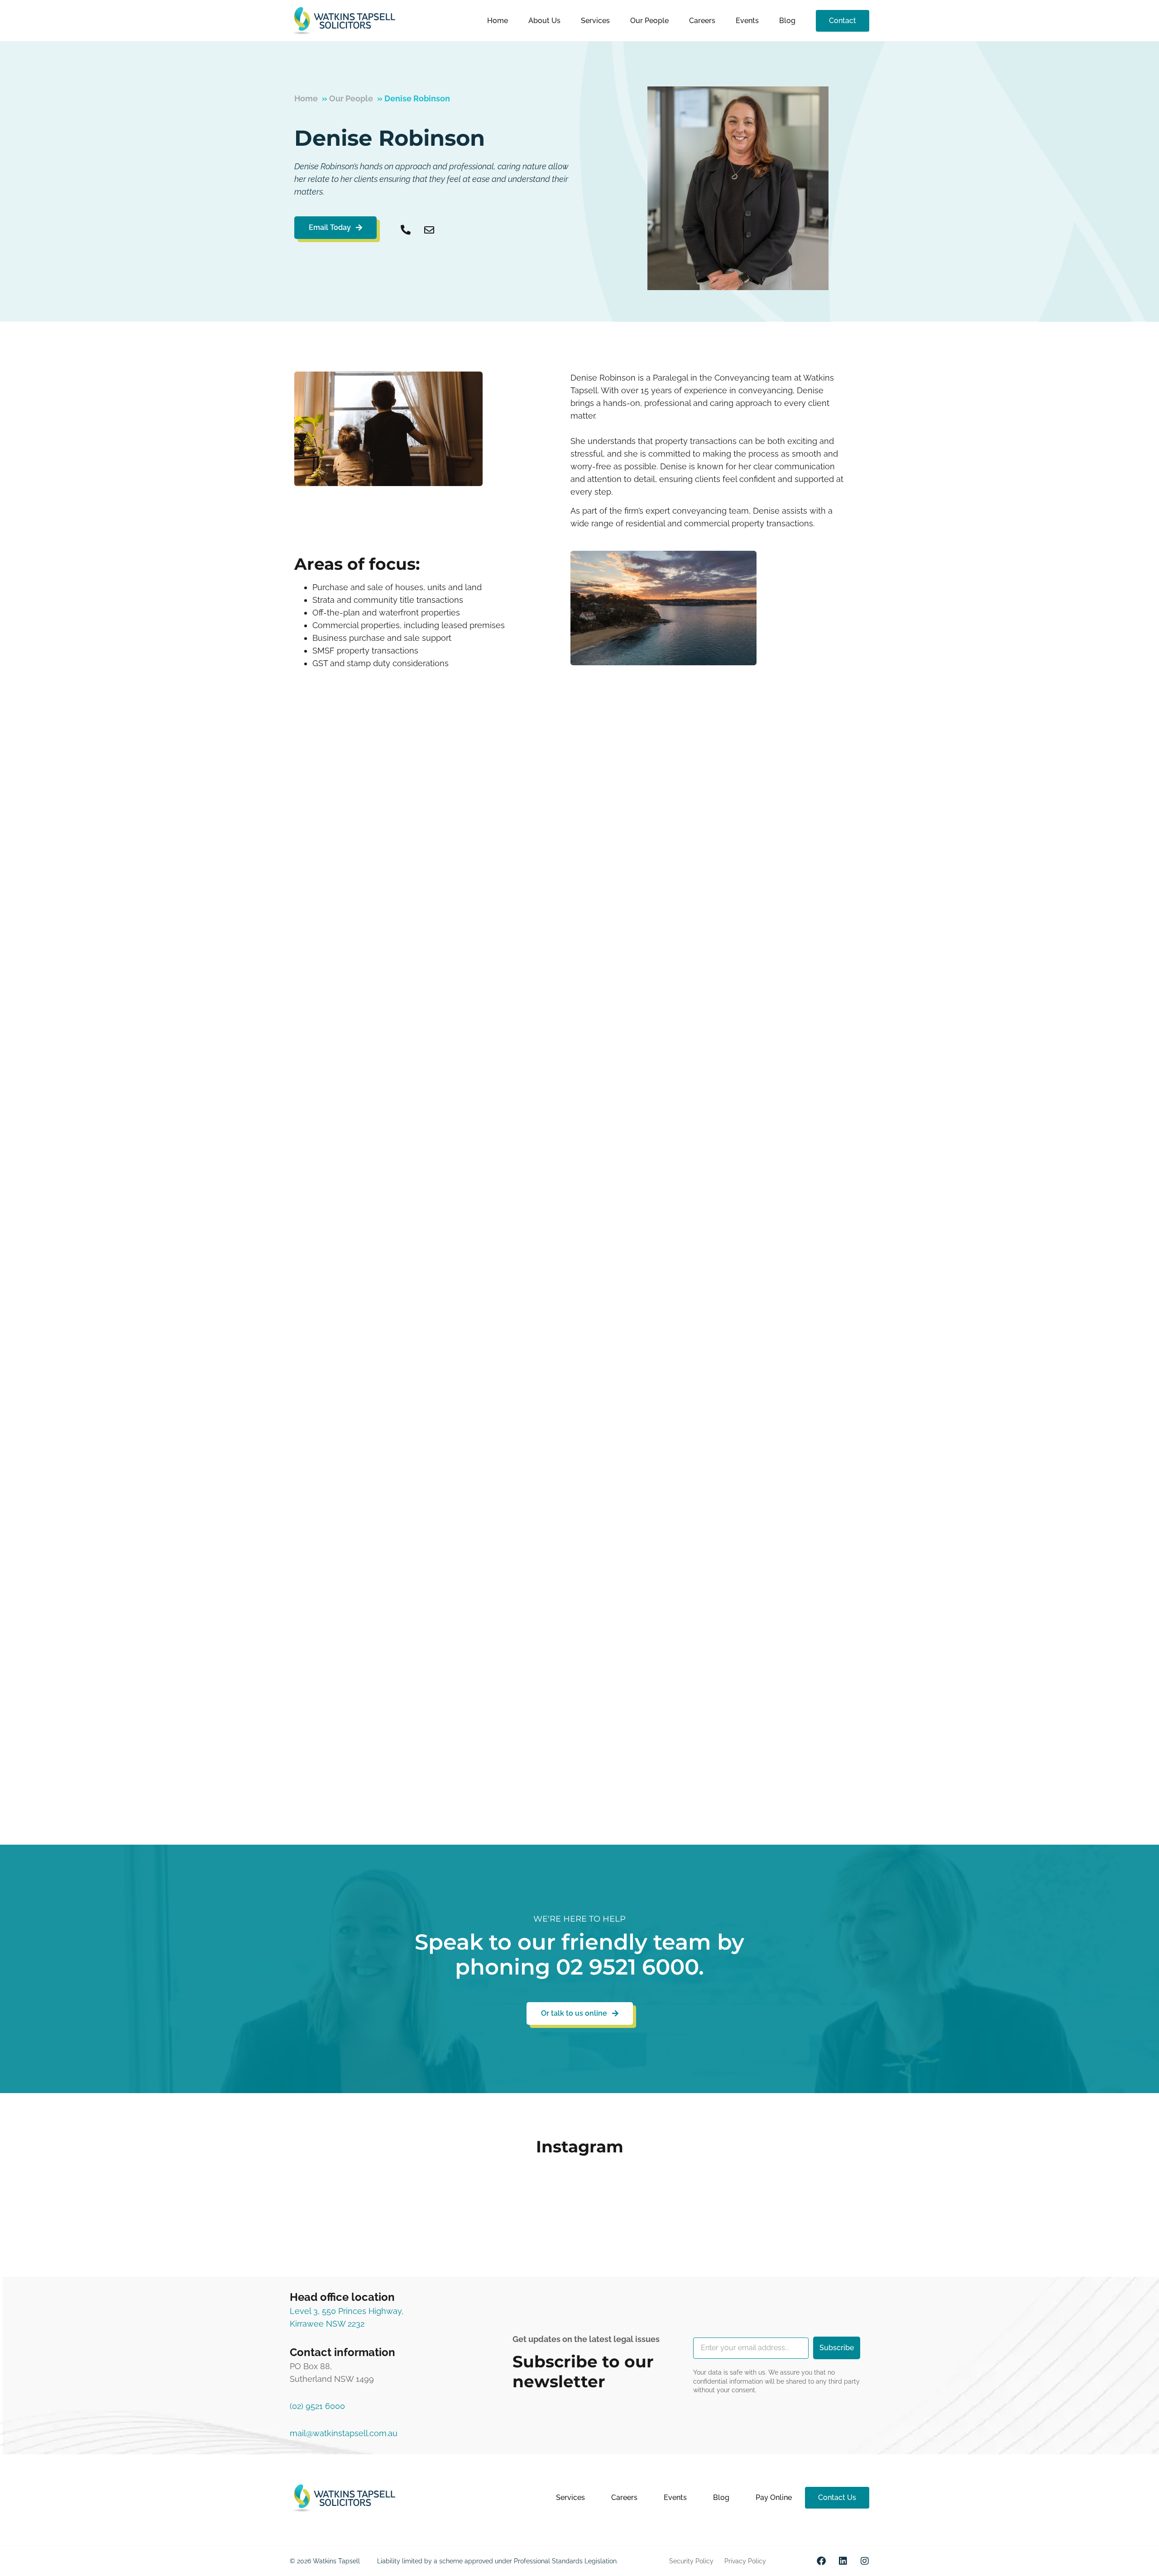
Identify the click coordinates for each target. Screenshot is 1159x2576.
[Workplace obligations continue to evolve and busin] (776, 2200)
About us (544, 21)
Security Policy (691, 2561)
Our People (649, 21)
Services (595, 21)
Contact (843, 21)
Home (498, 21)
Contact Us (837, 2497)
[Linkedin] (843, 2561)
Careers (702, 21)
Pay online (774, 2497)
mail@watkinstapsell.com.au (344, 2433)
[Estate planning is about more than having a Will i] (514, 2200)
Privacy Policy (745, 2561)
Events (747, 21)
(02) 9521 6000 (317, 2406)
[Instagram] (865, 2561)
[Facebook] (821, 2561)
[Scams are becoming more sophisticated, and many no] (383, 2200)
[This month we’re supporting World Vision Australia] (645, 2200)
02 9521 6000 (627, 1967)
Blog (787, 21)
